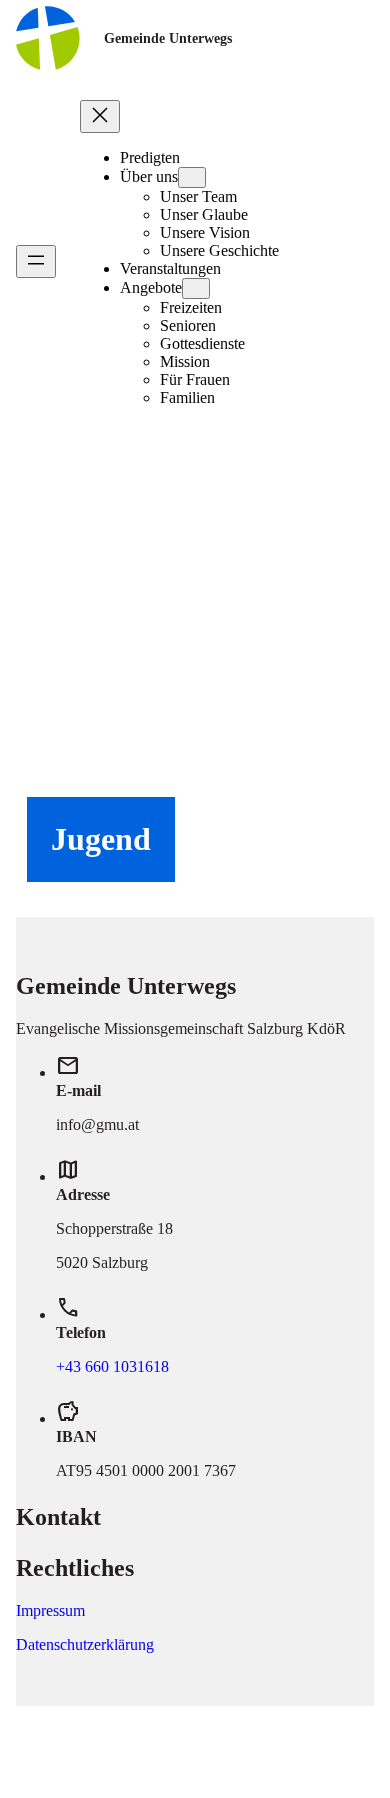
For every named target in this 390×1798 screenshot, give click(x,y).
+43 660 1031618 (112, 1366)
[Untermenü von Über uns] (192, 177)
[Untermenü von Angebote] (196, 288)
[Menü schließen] (100, 116)
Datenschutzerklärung (85, 1644)
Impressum (50, 1610)
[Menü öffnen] (36, 261)
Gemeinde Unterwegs (168, 38)
